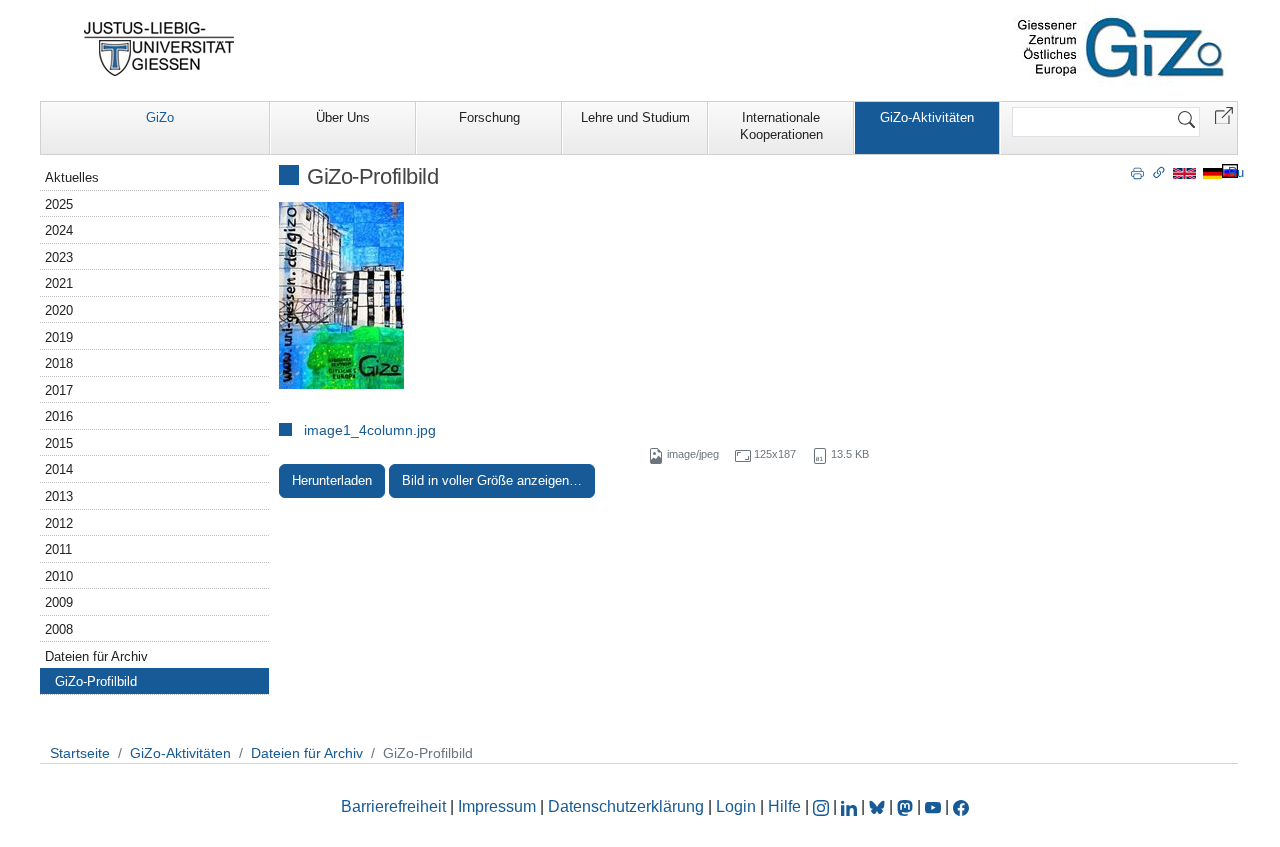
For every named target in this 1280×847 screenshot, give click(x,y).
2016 (59, 416)
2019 (59, 337)
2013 (59, 496)
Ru (1236, 172)
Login (738, 806)
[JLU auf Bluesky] (879, 806)
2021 (59, 283)
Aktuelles (72, 177)
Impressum (497, 806)
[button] (1224, 114)
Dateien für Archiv (96, 656)
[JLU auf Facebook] (961, 806)
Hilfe (784, 806)
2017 (59, 390)
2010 (59, 576)
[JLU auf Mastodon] (907, 806)
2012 (59, 523)
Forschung (489, 117)
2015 (59, 443)
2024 (59, 230)
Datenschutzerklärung (626, 806)
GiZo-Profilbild (96, 681)
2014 (59, 469)
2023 (59, 257)
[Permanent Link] (1159, 172)
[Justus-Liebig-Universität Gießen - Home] (159, 49)
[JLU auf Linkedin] (851, 806)
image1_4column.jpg (370, 430)
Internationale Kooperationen (781, 126)
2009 (59, 602)
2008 (59, 629)
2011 (58, 549)
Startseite (80, 753)
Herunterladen (332, 480)
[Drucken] (1137, 172)
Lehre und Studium (635, 117)
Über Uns (343, 117)
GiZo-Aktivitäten (927, 117)
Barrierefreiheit (393, 806)
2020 (59, 310)
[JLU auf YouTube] (933, 806)
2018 (59, 363)
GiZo (160, 117)
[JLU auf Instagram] (823, 806)
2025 (59, 204)
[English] (1184, 172)
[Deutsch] (1212, 172)
